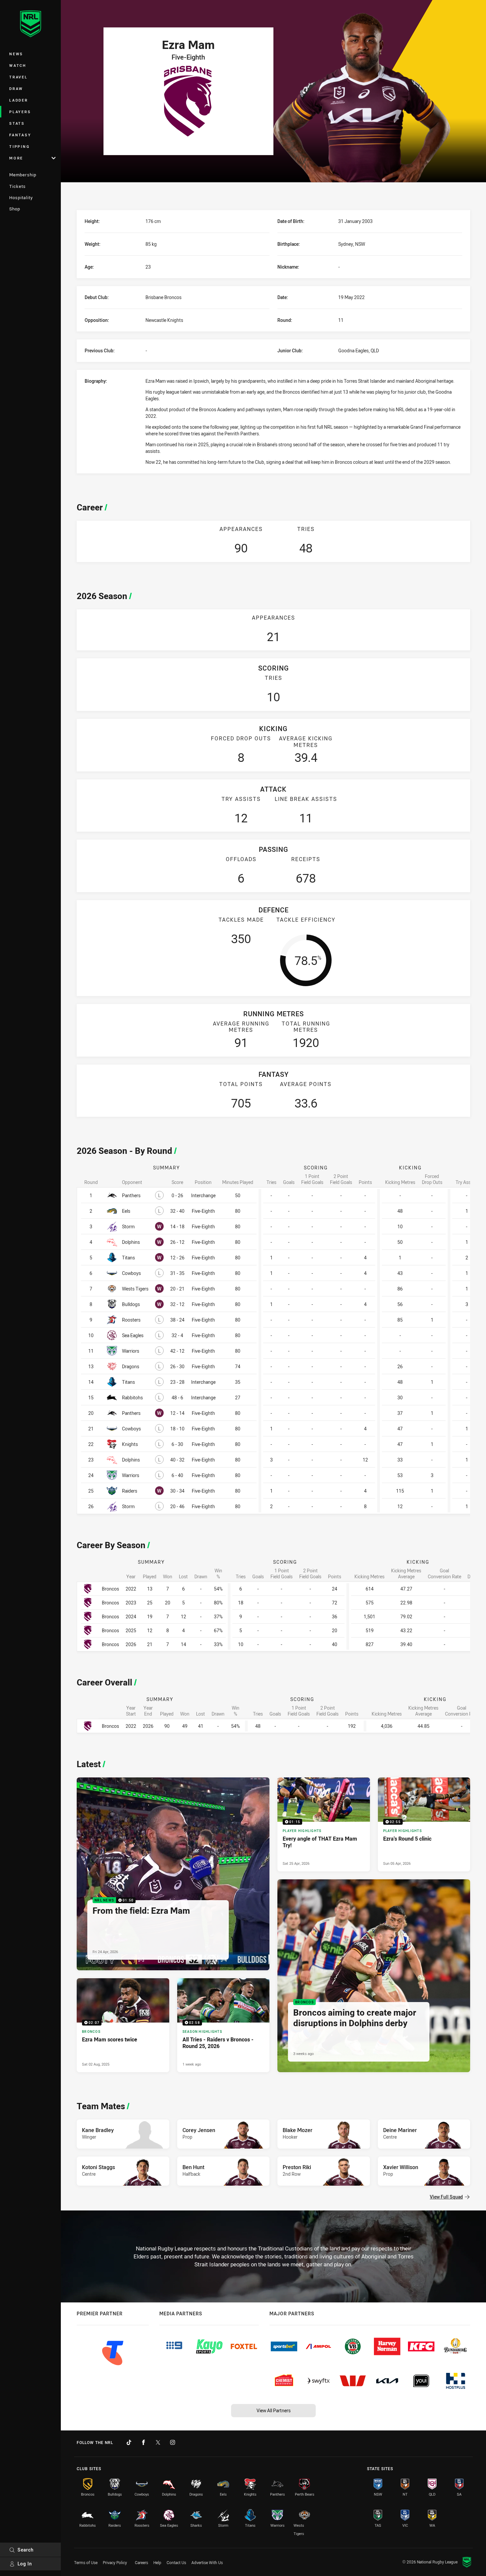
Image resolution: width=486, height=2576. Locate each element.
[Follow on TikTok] (129, 2442)
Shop (15, 209)
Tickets (18, 186)
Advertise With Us (207, 2562)
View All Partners (274, 2410)
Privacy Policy (115, 2562)
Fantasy (20, 135)
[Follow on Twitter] (158, 2442)
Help (157, 2562)
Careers (142, 2562)
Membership (23, 175)
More (16, 158)
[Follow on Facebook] (143, 2442)
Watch (18, 65)
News (16, 54)
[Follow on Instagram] (173, 2442)
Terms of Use (86, 2562)
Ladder (19, 100)
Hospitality (21, 197)
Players (20, 112)
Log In (25, 2564)
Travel (19, 77)
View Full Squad (446, 2197)
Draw (16, 88)
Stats (17, 123)
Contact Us (176, 2562)
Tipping (20, 146)
